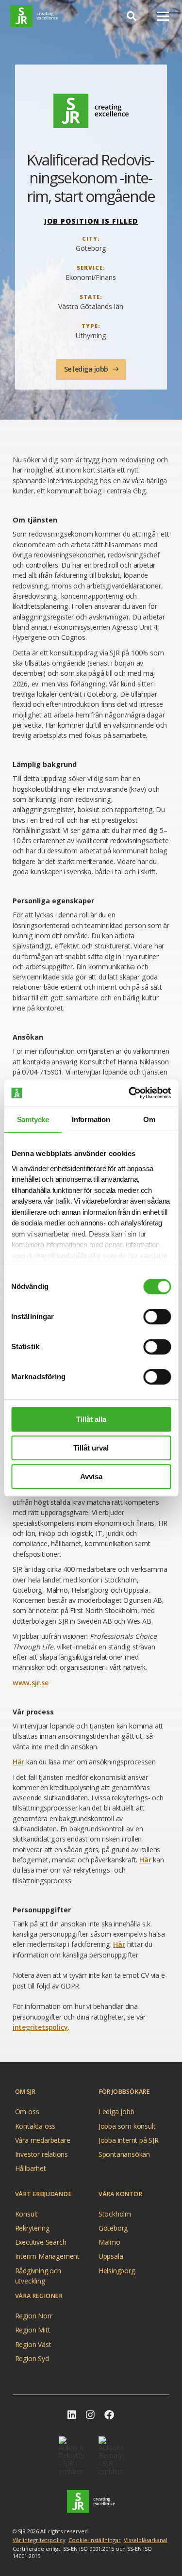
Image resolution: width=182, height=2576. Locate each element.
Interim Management (47, 2256)
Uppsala (111, 2256)
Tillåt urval (91, 1448)
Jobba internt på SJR (129, 2140)
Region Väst (33, 2344)
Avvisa (91, 1476)
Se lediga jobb (87, 369)
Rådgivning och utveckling (38, 2272)
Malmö (109, 2242)
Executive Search (41, 2242)
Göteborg (113, 2228)
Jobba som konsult (127, 2126)
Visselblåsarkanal (146, 2540)
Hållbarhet (31, 2168)
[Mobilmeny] (163, 16)
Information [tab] (91, 1119)
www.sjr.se (31, 1683)
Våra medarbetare (43, 2140)
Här (18, 1762)
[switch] (157, 1317)
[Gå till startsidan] (91, 2502)
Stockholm (115, 2214)
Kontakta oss (35, 2126)
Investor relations (41, 2154)
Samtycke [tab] (33, 1119)
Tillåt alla (91, 1419)
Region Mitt (33, 2330)
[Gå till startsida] (34, 16)
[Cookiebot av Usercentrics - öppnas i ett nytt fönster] (130, 1093)
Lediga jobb (116, 2111)
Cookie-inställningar (95, 2540)
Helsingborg (117, 2271)
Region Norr (34, 2316)
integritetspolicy (40, 2027)
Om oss (27, 2111)
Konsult (27, 2214)
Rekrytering (32, 2228)
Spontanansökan (124, 2154)
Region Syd (32, 2358)
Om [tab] (149, 1119)
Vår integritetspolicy (39, 2540)
